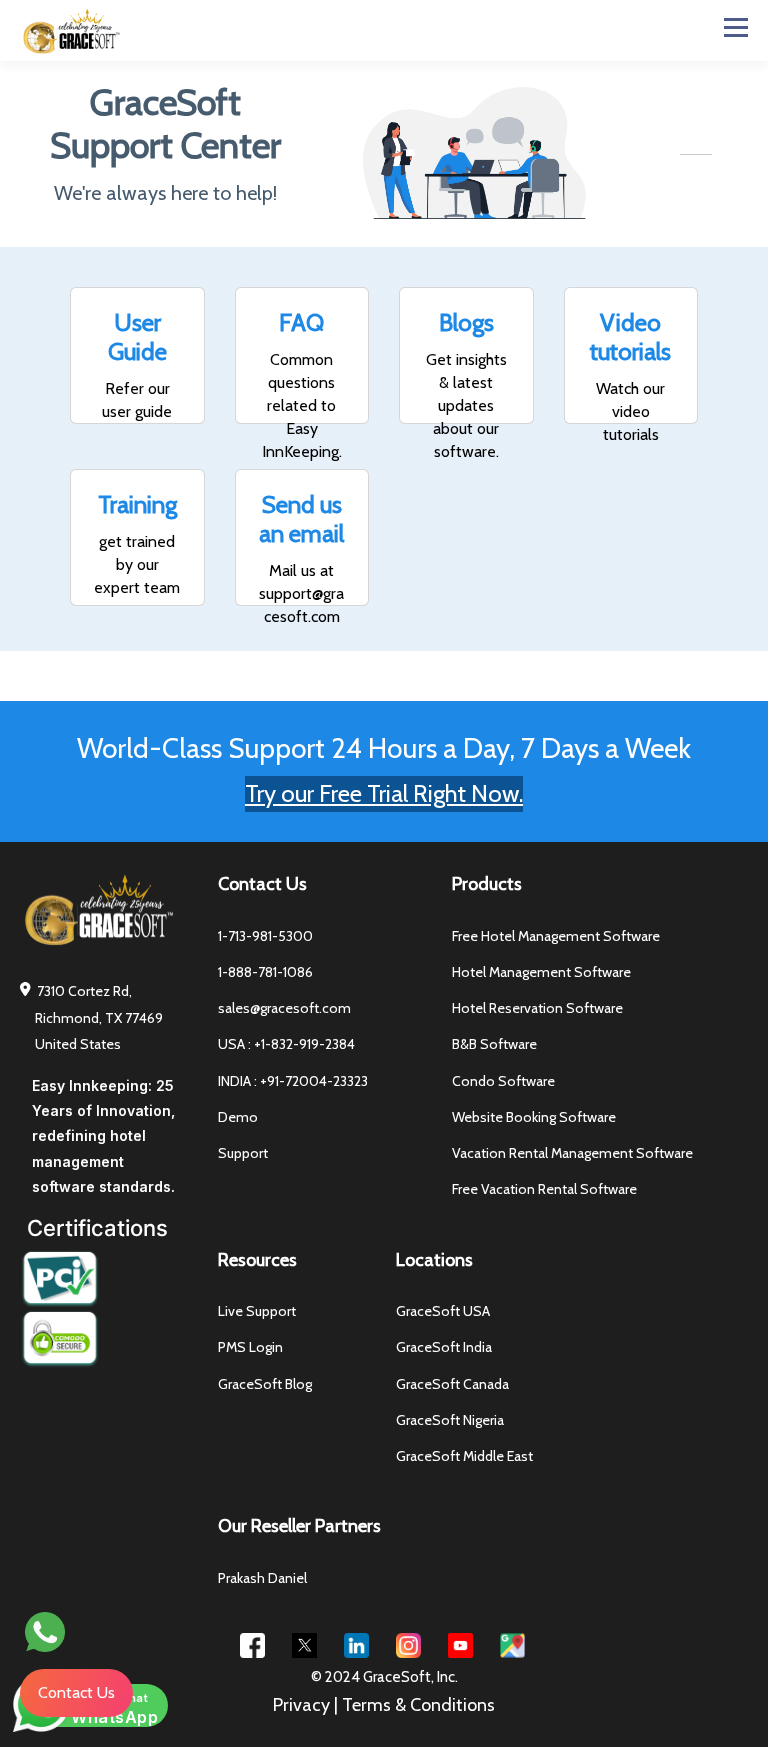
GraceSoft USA (443, 1311)
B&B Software (494, 1044)
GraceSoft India (444, 1347)
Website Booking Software (534, 1117)
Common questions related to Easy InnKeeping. (302, 405)
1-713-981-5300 (265, 936)
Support (243, 1153)
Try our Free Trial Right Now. (384, 793)
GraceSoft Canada (452, 1384)
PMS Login (250, 1347)
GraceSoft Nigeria (450, 1420)
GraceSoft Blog (265, 1384)
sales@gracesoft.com (284, 1008)
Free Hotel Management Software (556, 936)
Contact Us (76, 1692)
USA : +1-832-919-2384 (286, 1044)
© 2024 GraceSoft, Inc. (384, 1677)
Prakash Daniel (262, 1578)
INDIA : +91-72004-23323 (293, 1081)
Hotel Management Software (541, 972)
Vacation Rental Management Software (572, 1153)
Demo (238, 1117)
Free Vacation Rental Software (544, 1189)
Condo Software (503, 1081)
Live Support (257, 1311)
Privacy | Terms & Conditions (384, 1705)
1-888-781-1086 (265, 972)
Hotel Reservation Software (537, 1008)
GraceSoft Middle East (464, 1456)
